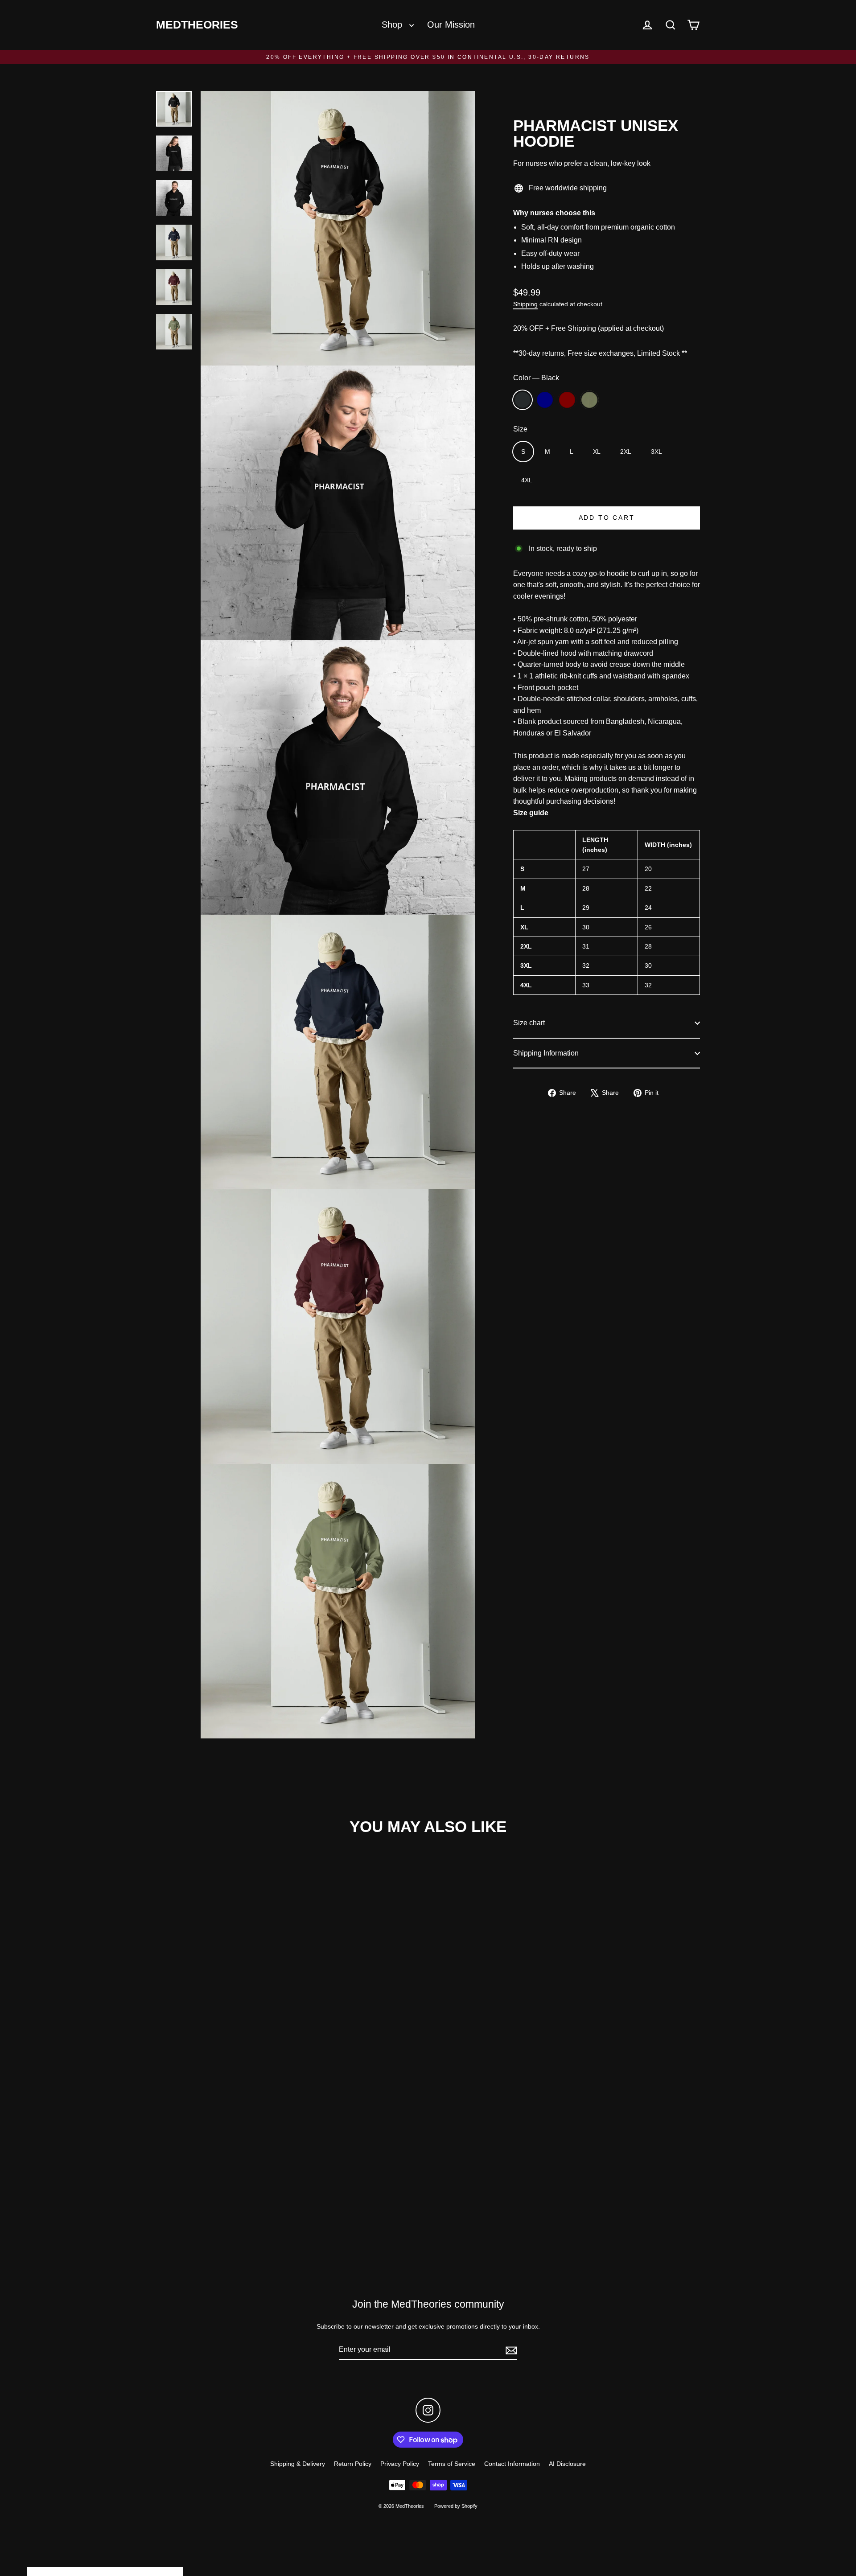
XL (597, 452)
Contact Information (512, 2464)
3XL (656, 452)
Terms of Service (452, 2464)
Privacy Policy (400, 2464)
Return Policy (353, 2464)
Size (520, 429)
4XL (527, 480)
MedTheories (197, 25)
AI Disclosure (567, 2464)
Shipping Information (546, 1053)
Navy (545, 400)
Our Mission (451, 25)
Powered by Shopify (456, 2506)
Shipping (525, 304)
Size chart (529, 1023)
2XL (626, 452)
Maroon (567, 400)
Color (536, 378)
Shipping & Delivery (298, 2464)
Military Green (589, 400)
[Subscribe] (510, 2350)
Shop (393, 25)
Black (523, 400)
